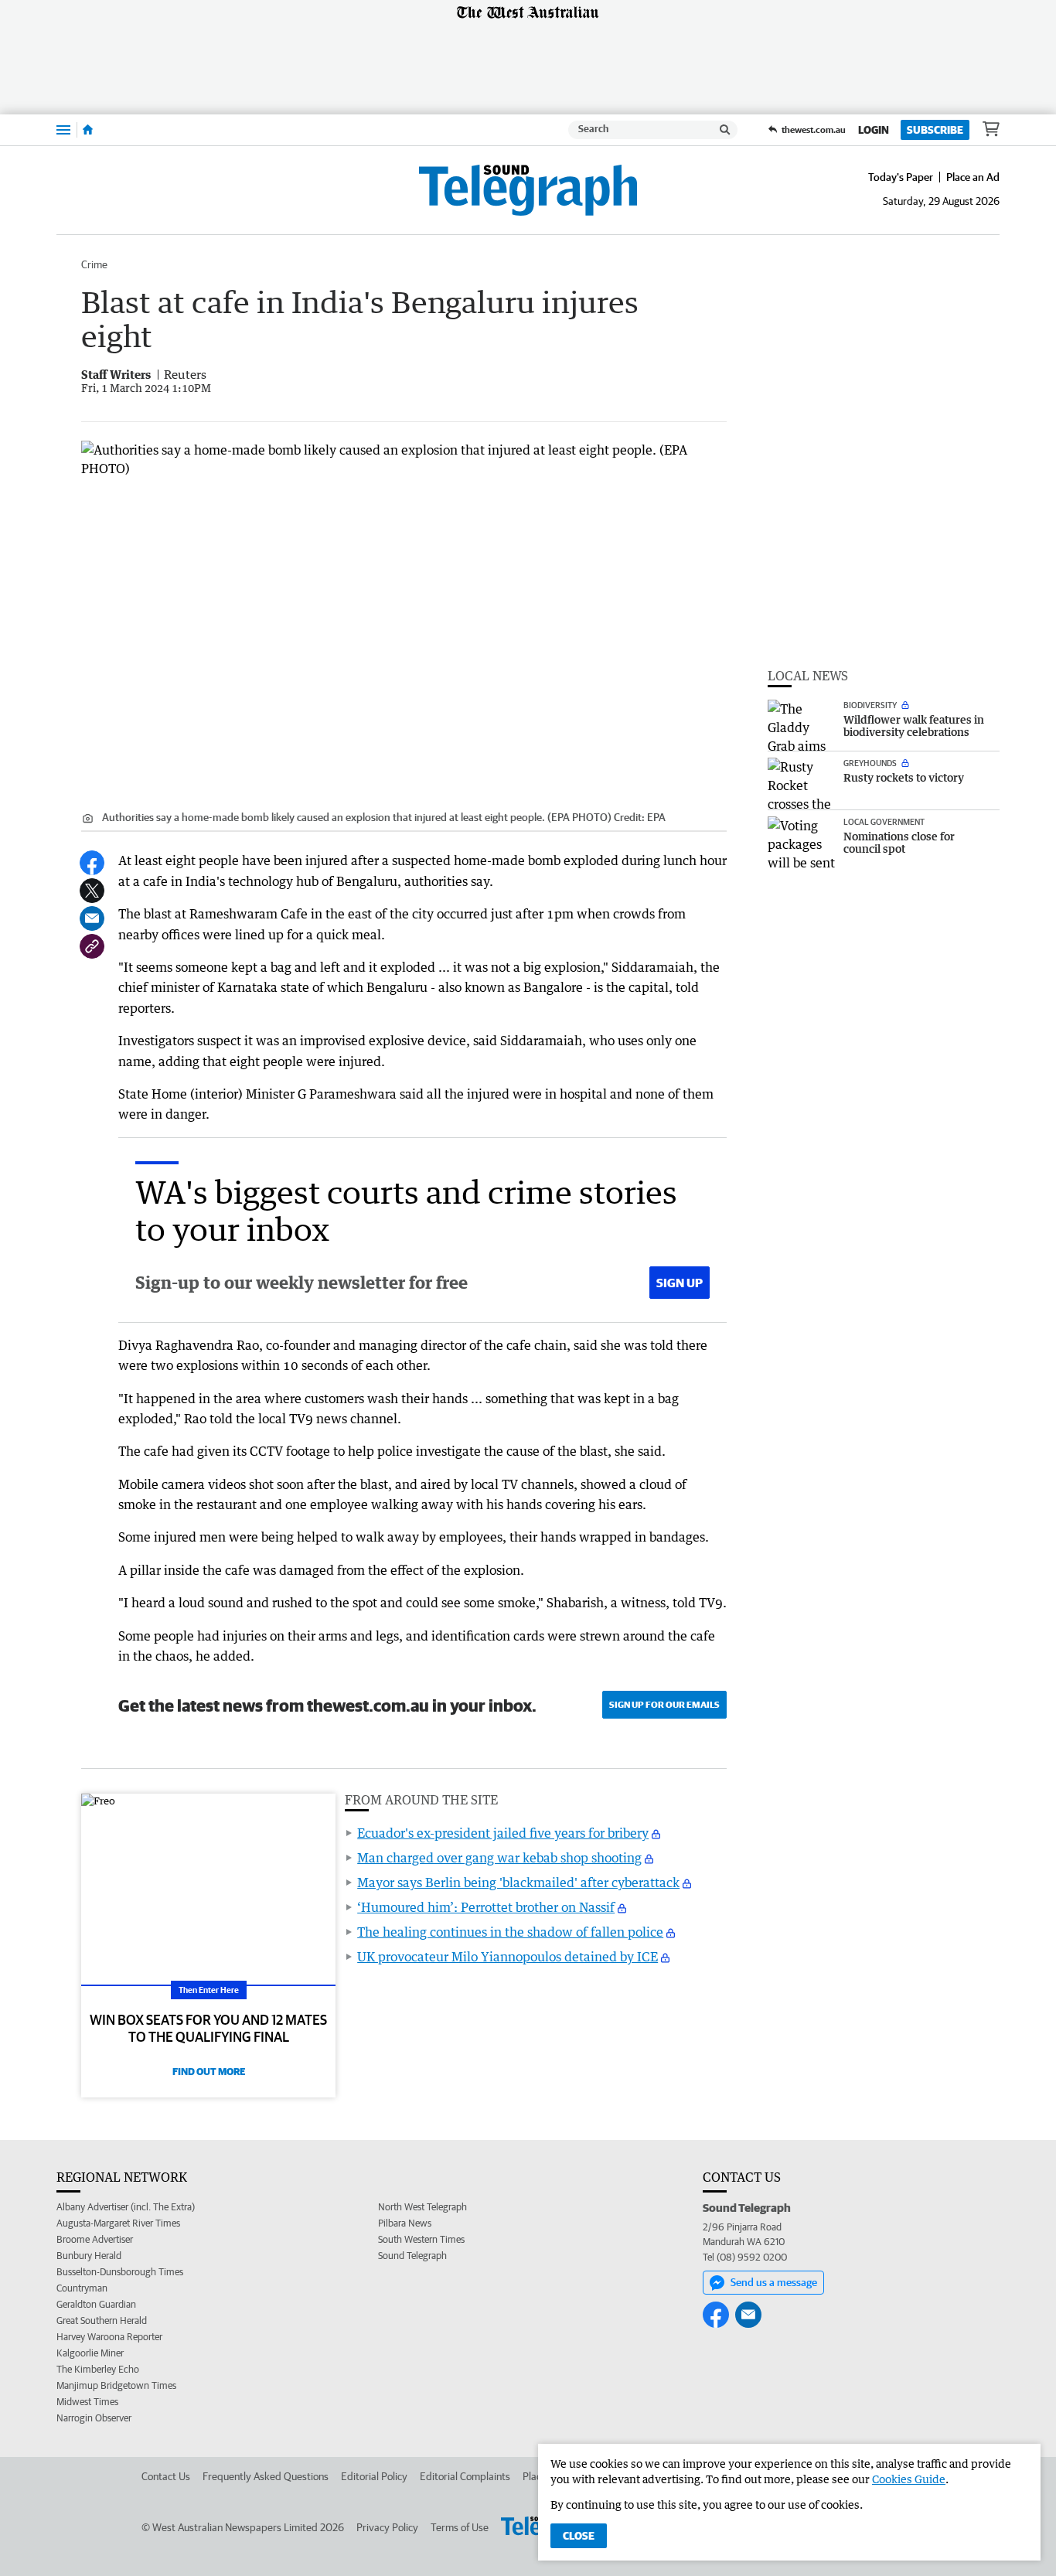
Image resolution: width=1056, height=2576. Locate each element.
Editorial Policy (374, 2476)
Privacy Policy (387, 2527)
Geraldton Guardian (96, 2304)
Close (579, 2536)
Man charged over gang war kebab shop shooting (499, 1858)
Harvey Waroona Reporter (109, 2337)
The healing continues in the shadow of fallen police (510, 1932)
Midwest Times (87, 2402)
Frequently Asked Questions (266, 2476)
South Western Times (421, 2239)
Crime (94, 264)
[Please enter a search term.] (725, 130)
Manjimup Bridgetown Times (116, 2385)
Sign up (680, 1283)
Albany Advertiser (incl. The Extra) (126, 2207)
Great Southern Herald (102, 2320)
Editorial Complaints (465, 2476)
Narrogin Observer (94, 2418)
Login (874, 130)
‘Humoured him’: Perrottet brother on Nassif (486, 1907)
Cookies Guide (909, 2479)
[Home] (88, 130)
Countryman (82, 2288)
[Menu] (63, 129)
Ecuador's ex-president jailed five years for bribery (503, 1833)
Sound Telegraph (412, 2256)
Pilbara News (405, 2223)
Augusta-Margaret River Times (118, 2223)
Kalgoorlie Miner (90, 2353)
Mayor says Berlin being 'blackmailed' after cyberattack (518, 1883)
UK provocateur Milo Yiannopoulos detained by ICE (508, 1957)
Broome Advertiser (95, 2239)
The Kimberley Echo (98, 2369)
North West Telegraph (422, 2207)
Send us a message (774, 2282)
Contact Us (166, 2476)
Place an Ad (973, 177)
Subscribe (935, 130)
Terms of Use (460, 2527)
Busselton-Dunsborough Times (120, 2272)
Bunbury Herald (89, 2256)
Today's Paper (901, 177)
